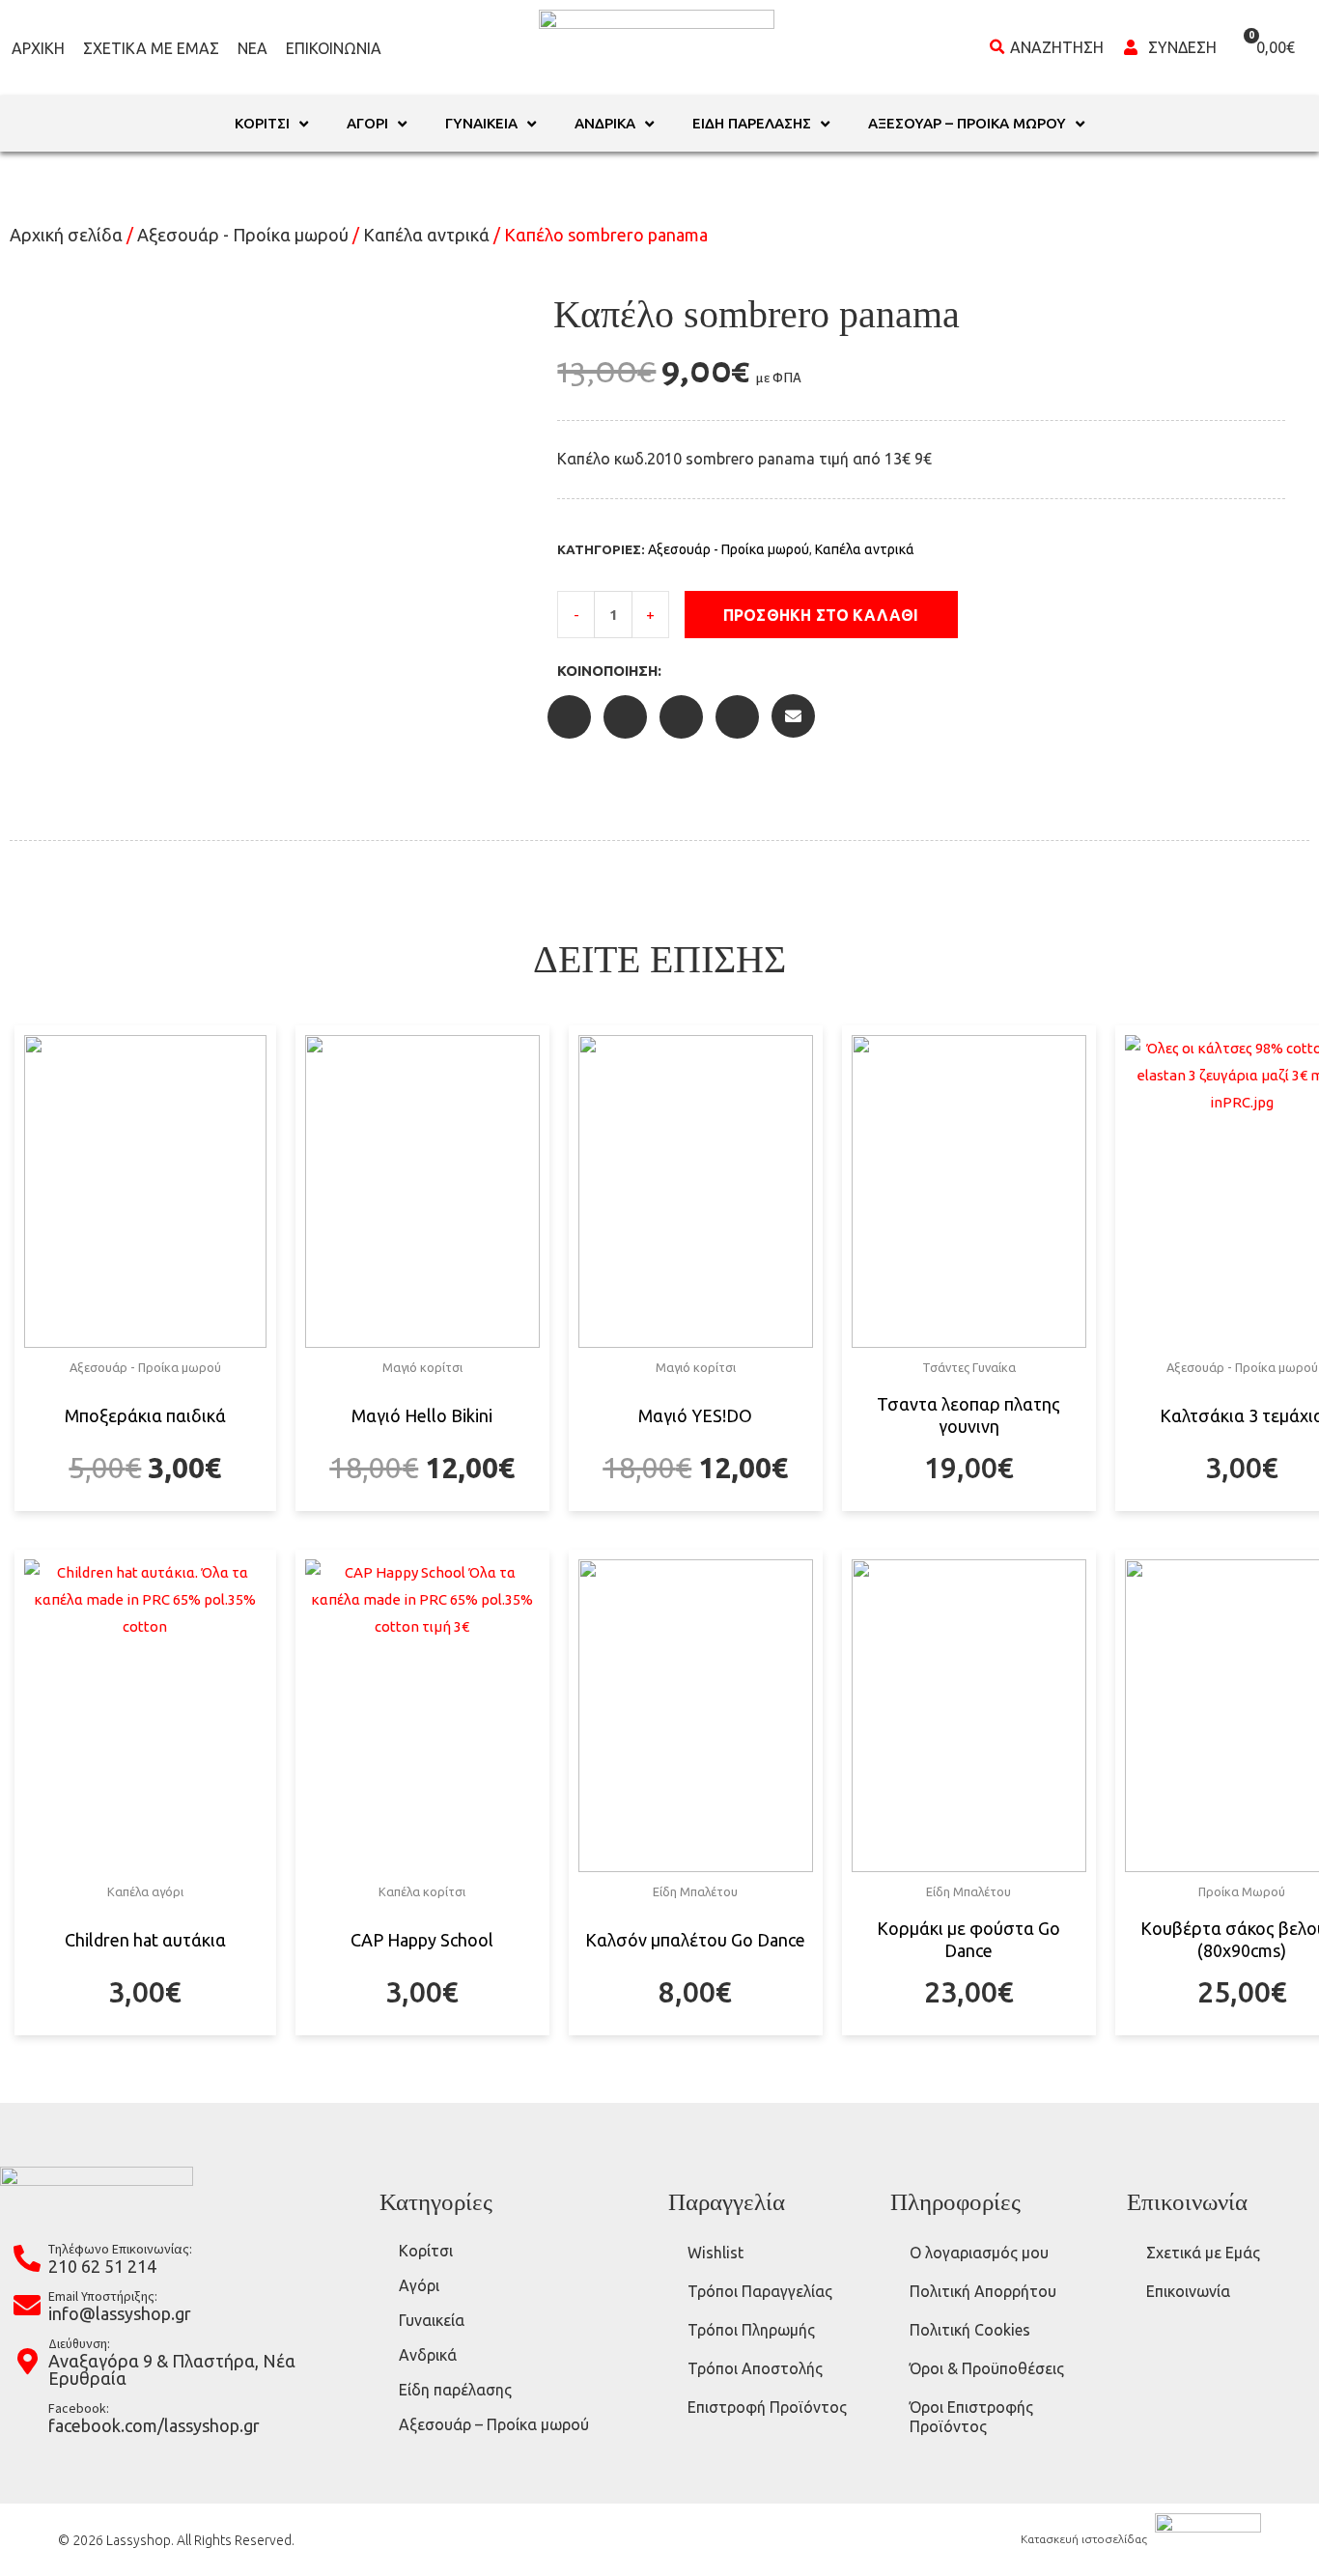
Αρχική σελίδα (66, 235)
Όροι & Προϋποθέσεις (987, 2368)
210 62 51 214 (102, 2266)
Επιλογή (145, 1508)
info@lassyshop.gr (120, 2313)
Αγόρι (419, 2285)
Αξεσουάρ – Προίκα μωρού (494, 2424)
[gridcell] (921, 460)
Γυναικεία (432, 2320)
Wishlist (716, 2253)
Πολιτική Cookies (970, 2330)
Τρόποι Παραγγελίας (760, 2291)
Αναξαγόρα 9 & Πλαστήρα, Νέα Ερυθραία (172, 2369)
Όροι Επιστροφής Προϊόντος (971, 2417)
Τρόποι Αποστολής (755, 2368)
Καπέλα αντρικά (426, 235)
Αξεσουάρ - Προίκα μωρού (243, 235)
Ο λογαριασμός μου (979, 2253)
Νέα (253, 48)
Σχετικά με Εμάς (151, 48)
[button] (977, 615)
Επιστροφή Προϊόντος (767, 2407)
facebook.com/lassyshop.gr (154, 2425)
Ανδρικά (428, 2355)
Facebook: (79, 2408)
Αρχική (38, 48)
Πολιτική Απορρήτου (983, 2291)
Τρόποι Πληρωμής (751, 2330)
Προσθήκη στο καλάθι (821, 615)
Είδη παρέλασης (455, 2390)
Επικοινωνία (334, 48)
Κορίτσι (426, 2251)
